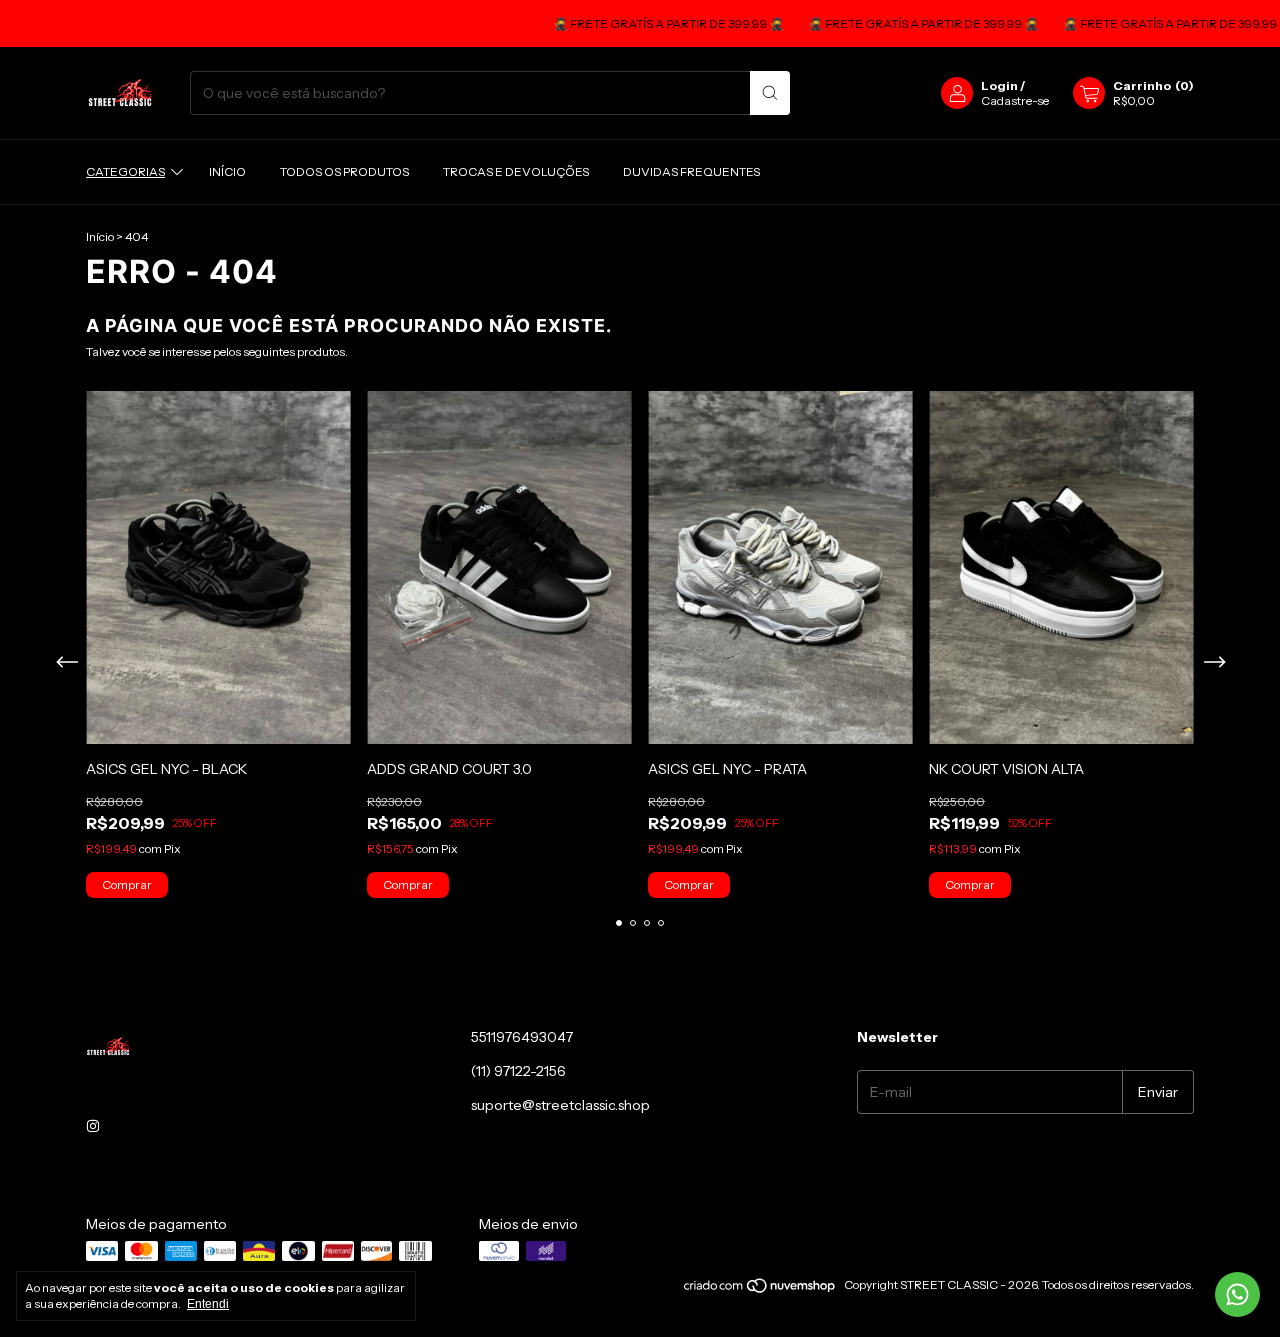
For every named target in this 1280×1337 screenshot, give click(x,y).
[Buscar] (770, 93)
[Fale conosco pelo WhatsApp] (1237, 1294)
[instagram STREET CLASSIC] (93, 1126)
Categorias (125, 171)
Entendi (208, 1304)
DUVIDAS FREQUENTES (691, 171)
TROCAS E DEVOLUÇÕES (516, 171)
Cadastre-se (1015, 100)
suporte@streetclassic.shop (560, 1105)
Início (227, 171)
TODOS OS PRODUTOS (344, 171)
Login (999, 85)
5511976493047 (522, 1037)
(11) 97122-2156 (518, 1071)
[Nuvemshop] (760, 1289)
